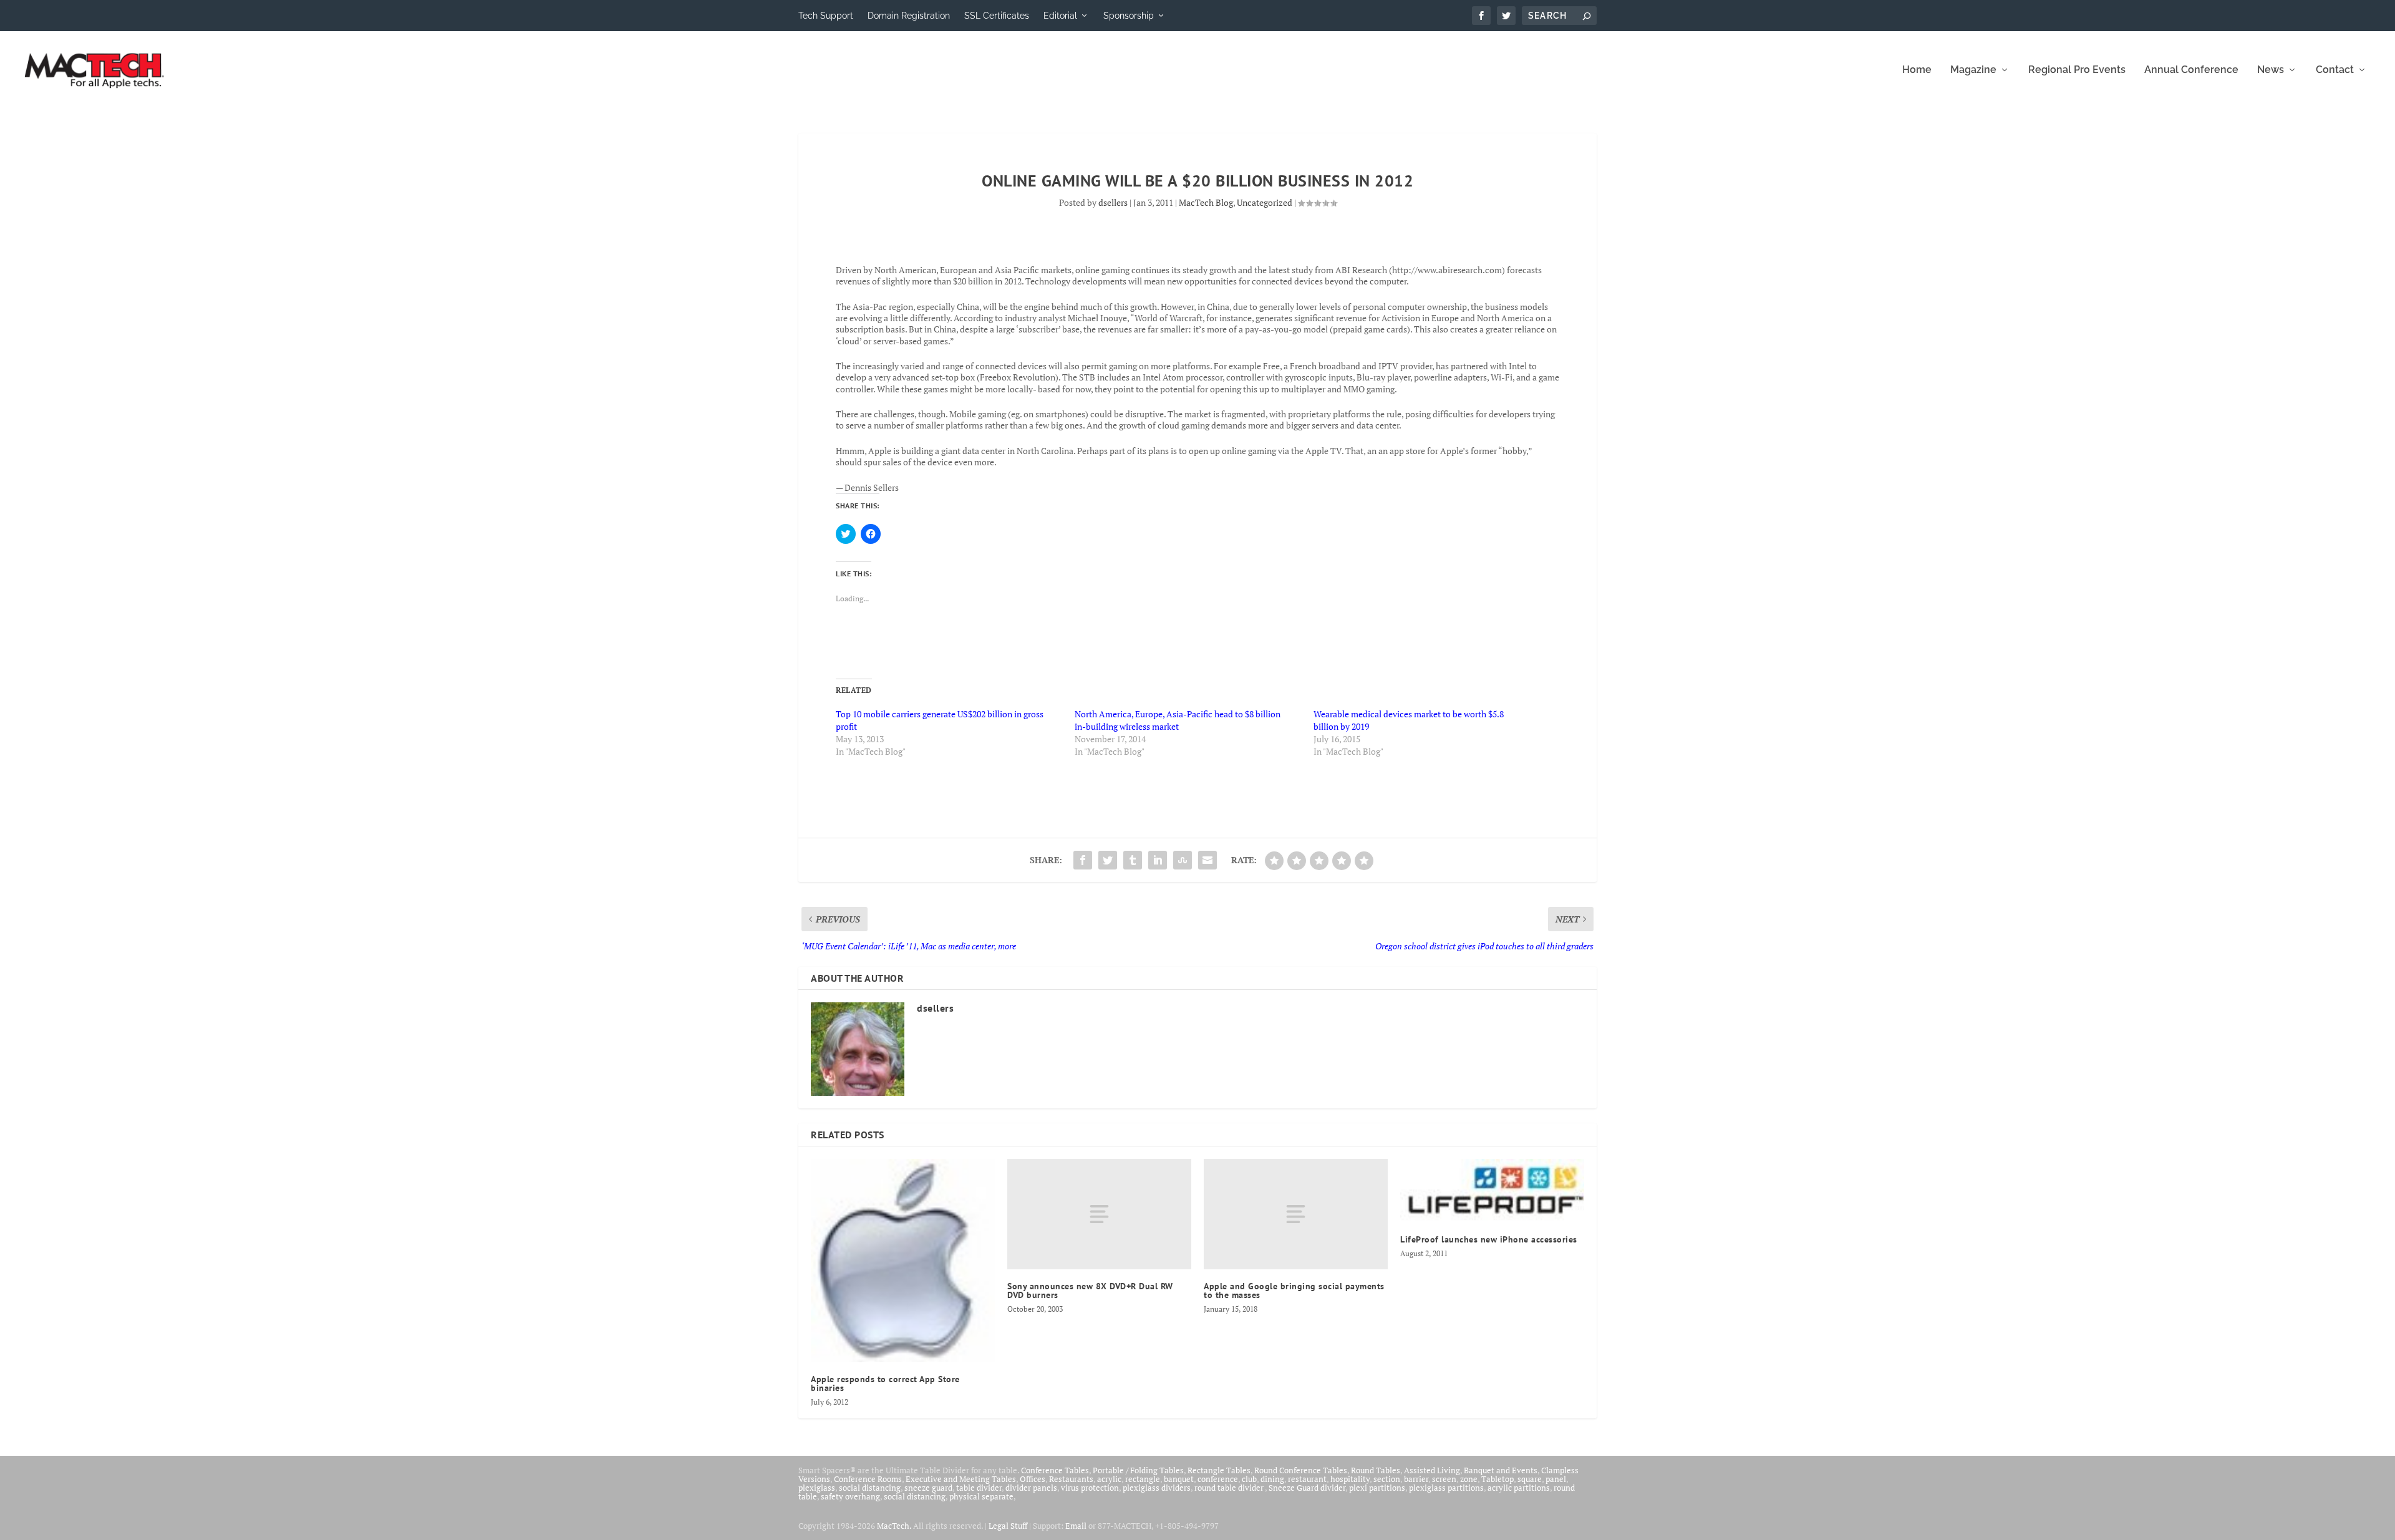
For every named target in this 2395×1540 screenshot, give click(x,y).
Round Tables (1376, 1470)
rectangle (1143, 1479)
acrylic (1109, 1479)
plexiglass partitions (1446, 1488)
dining (1272, 1479)
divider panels (1031, 1488)
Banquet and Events (1501, 1470)
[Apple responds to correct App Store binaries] (903, 1261)
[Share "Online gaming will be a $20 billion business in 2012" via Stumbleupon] (1183, 860)
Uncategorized (1265, 202)
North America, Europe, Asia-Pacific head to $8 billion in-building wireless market (1178, 720)
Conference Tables (1055, 1470)
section (1387, 1479)
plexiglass (817, 1488)
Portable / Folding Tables (1138, 1470)
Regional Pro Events (2077, 70)
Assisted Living (1432, 1470)
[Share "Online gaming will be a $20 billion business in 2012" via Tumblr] (1133, 860)
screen (1444, 1479)
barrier (1416, 1479)
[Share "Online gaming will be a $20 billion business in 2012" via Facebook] (1083, 860)
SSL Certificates (997, 16)
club (1249, 1479)
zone (1469, 1479)
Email (1076, 1526)
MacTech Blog (1206, 202)
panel (1556, 1479)
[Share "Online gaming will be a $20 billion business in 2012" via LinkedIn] (1158, 860)
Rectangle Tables (1219, 1470)
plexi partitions (1377, 1488)
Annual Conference (2191, 70)
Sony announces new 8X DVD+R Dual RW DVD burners (1090, 1291)
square (1530, 1479)
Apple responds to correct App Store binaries (885, 1383)
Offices (1033, 1479)
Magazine (1973, 70)
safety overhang (850, 1496)
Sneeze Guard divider (1307, 1488)
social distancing (870, 1488)
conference (1218, 1479)
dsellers (1113, 202)
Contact (2335, 70)
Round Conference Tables (1301, 1470)
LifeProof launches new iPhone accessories (1489, 1239)
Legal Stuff (1008, 1526)
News (2271, 70)
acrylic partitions (1519, 1488)
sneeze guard (928, 1488)
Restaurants (1071, 1479)
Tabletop (1497, 1479)
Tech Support (826, 16)
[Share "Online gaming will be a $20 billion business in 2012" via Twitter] (1108, 860)
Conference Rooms (868, 1479)
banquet (1179, 1479)
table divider (979, 1488)
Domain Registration (909, 16)
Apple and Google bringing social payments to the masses (1294, 1291)
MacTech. (894, 1526)
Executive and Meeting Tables (961, 1479)
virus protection (1090, 1488)
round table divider (1230, 1488)
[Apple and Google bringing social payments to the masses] (1296, 1214)
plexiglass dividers (1157, 1488)
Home (1917, 70)
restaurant (1307, 1479)
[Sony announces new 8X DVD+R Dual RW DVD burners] (1099, 1214)
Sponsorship (1129, 16)
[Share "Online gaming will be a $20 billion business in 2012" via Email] (1207, 860)
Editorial (1060, 16)
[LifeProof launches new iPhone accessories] (1492, 1191)
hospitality (1350, 1479)
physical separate (981, 1496)
